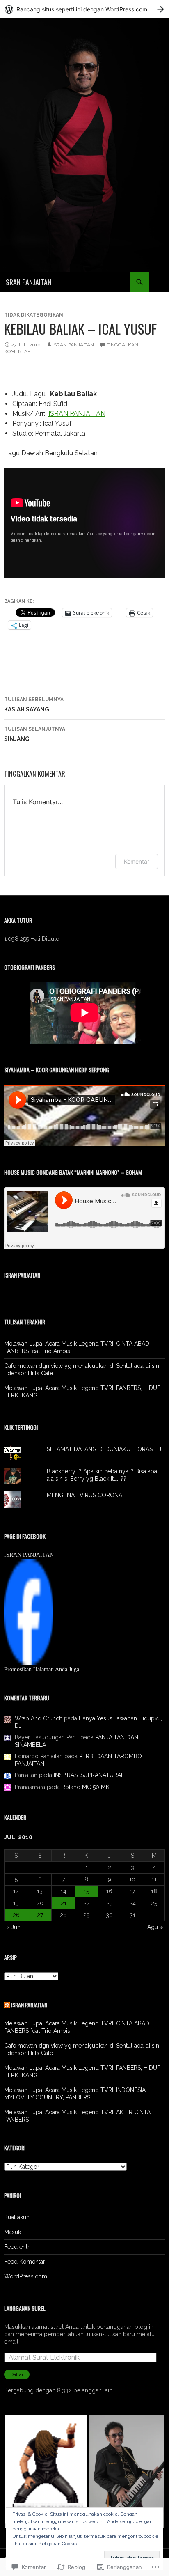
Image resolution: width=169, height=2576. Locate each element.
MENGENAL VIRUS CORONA (84, 1495)
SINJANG (35, 734)
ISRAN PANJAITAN (28, 282)
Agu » (155, 1927)
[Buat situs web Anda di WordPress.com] (84, 9)
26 (16, 1915)
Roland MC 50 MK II (88, 1787)
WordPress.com (26, 2276)
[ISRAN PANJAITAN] (29, 1612)
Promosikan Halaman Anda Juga (42, 1669)
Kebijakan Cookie (58, 2544)
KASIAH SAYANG (34, 705)
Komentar (137, 861)
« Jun (13, 1927)
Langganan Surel (25, 2308)
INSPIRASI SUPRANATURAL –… (93, 1775)
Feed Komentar (25, 2262)
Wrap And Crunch (39, 1718)
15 (86, 1891)
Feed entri (17, 2247)
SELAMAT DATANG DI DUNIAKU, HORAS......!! (105, 1449)
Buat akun (17, 2217)
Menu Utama (159, 282)
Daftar (17, 2374)
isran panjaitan (73, 345)
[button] (46, 2472)
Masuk (13, 2232)
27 (40, 1915)
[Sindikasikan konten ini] (7, 2005)
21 (64, 1903)
